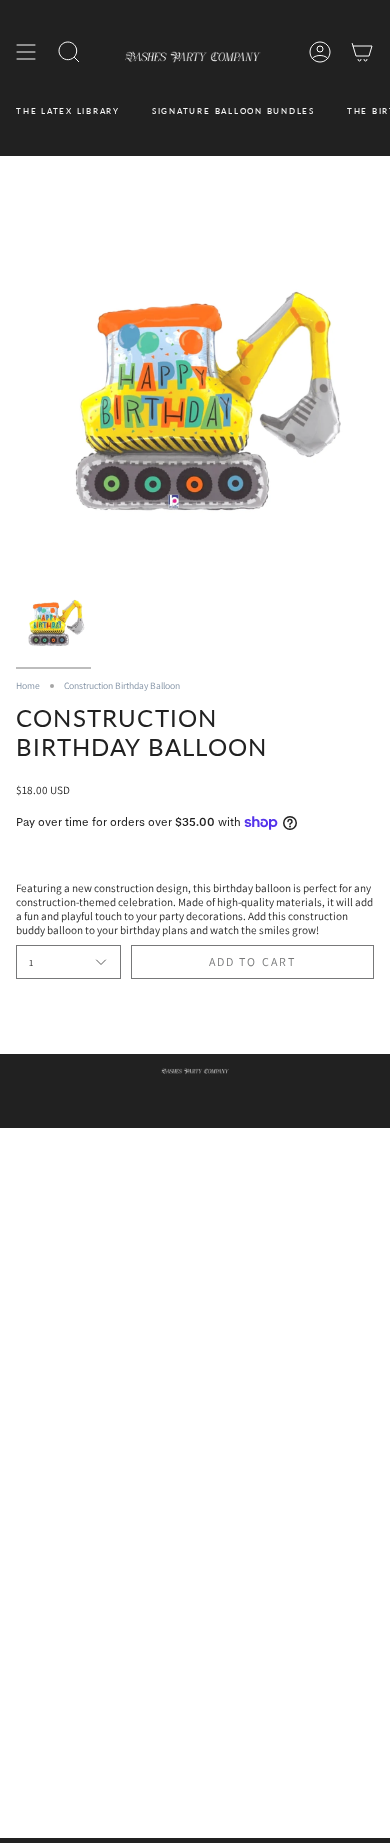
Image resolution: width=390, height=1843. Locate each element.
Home (28, 685)
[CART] (362, 52)
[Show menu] (26, 52)
